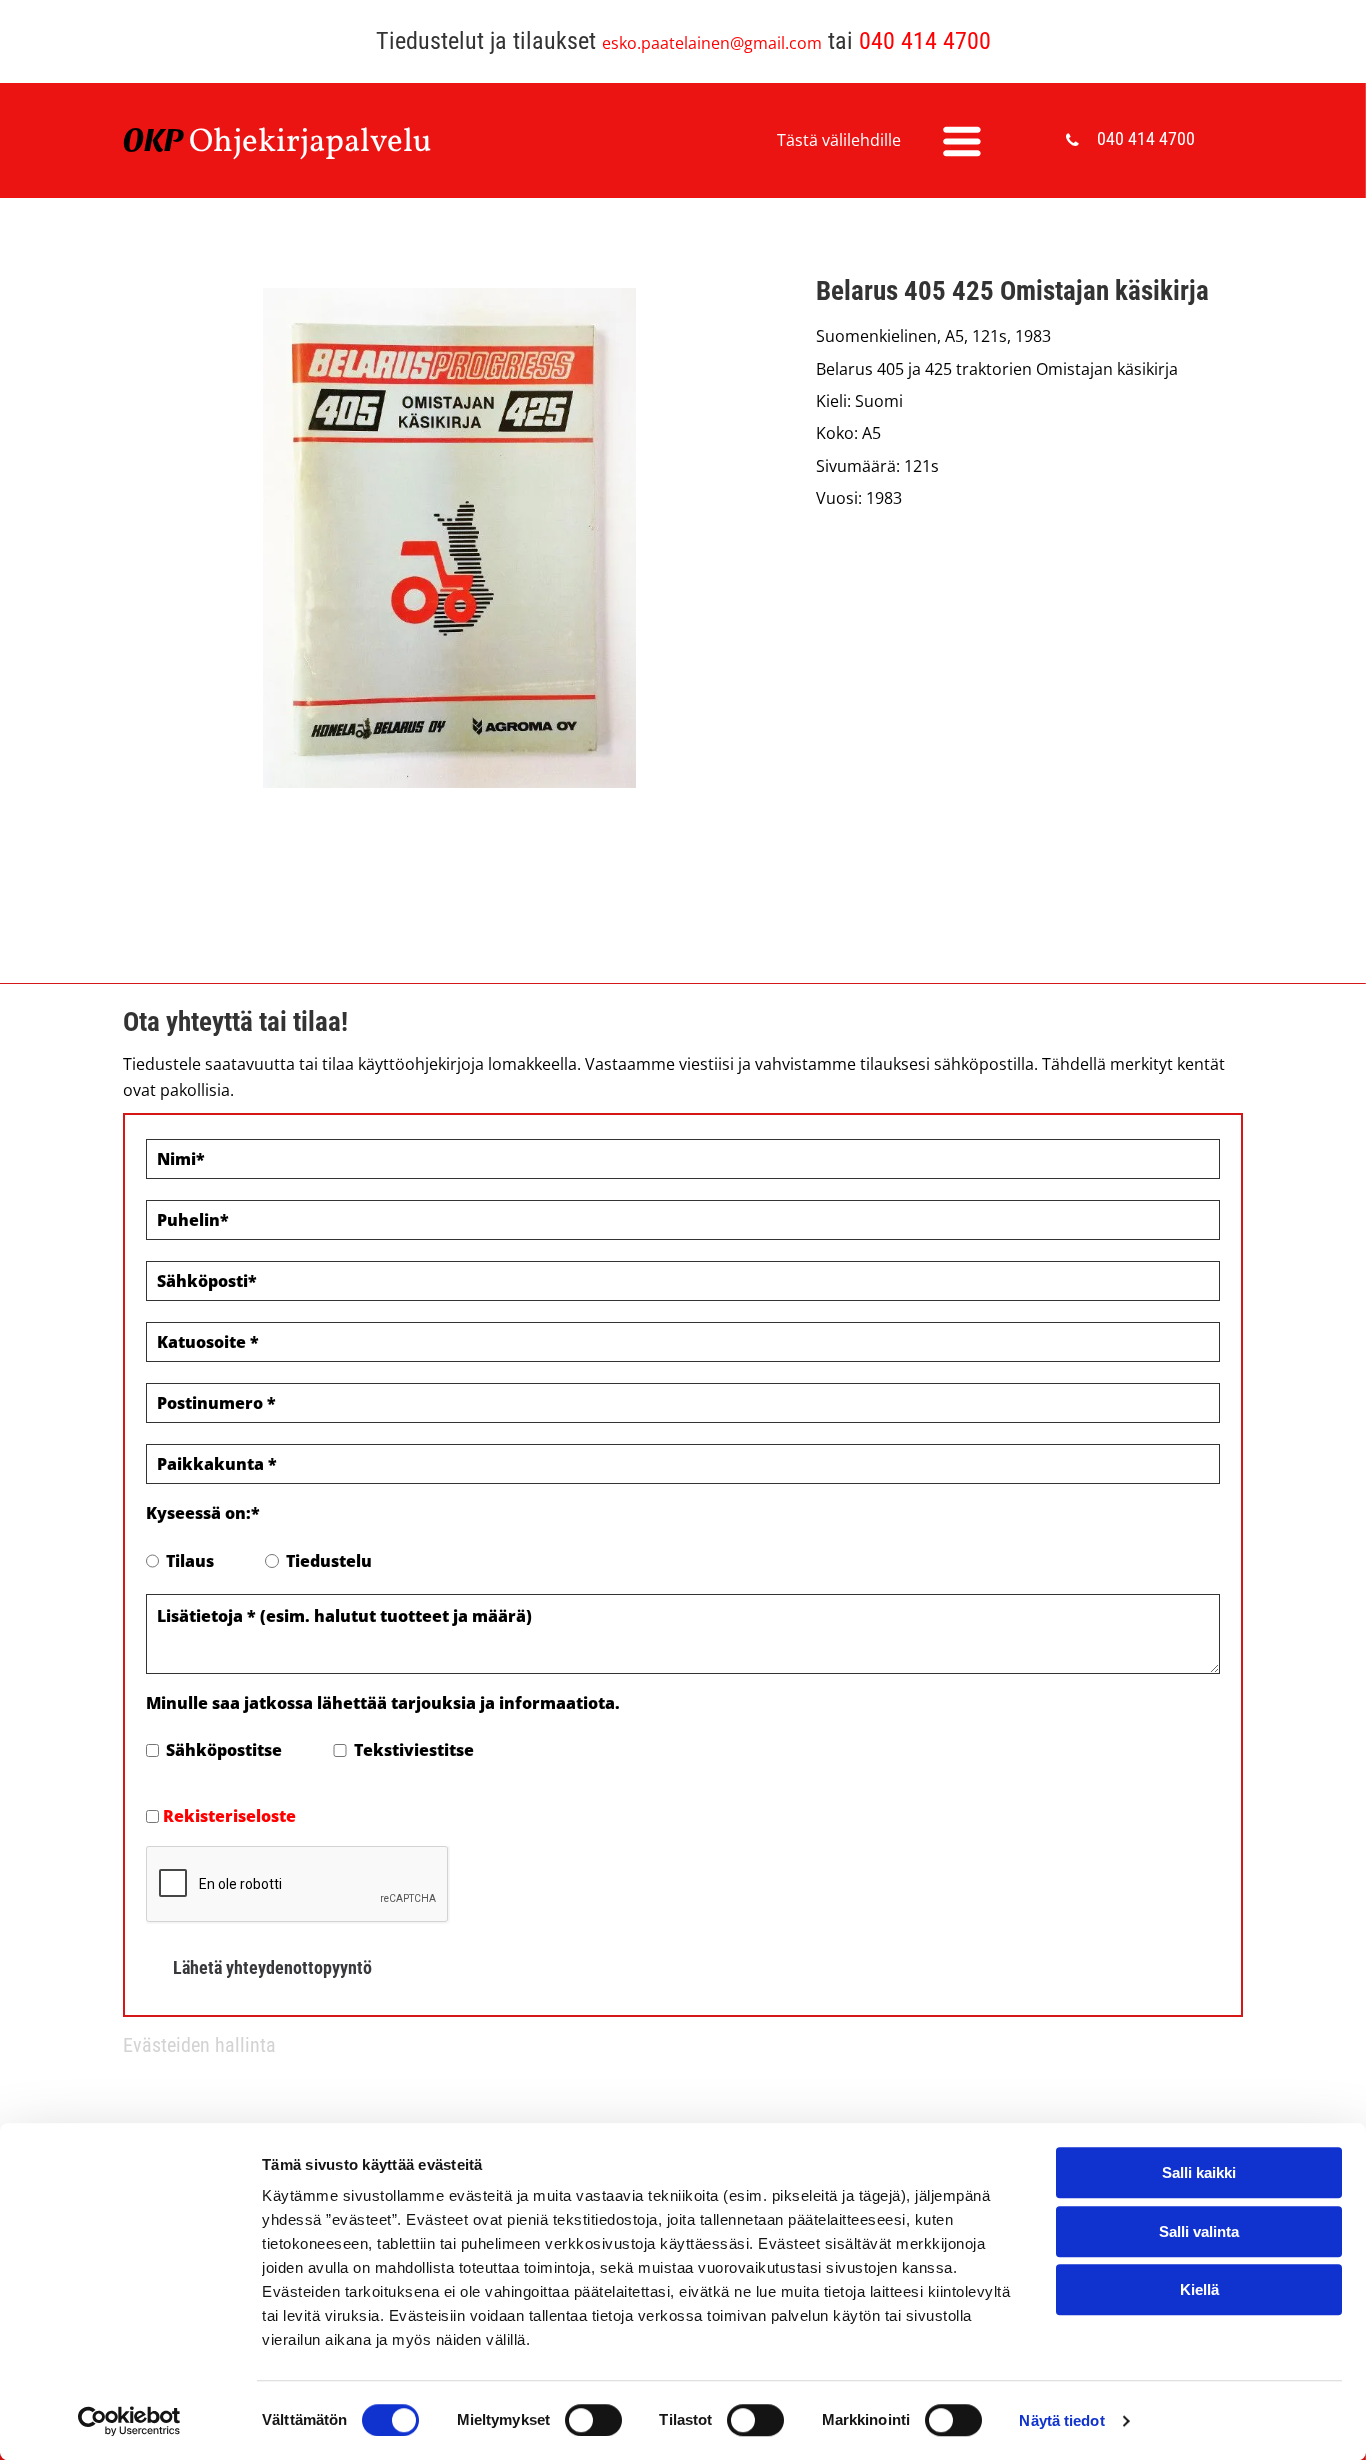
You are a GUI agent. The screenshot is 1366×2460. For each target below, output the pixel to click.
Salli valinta (1199, 2231)
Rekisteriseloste (229, 1816)
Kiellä (1199, 2289)
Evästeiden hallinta (199, 2045)
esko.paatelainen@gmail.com (712, 43)
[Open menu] (962, 141)
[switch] (593, 2420)
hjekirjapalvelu (322, 143)
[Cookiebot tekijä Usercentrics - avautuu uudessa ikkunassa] (129, 2421)
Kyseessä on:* (203, 1513)
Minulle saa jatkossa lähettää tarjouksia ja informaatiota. (383, 1703)
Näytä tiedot (1061, 2420)
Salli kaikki (1199, 2172)
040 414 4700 (925, 41)
